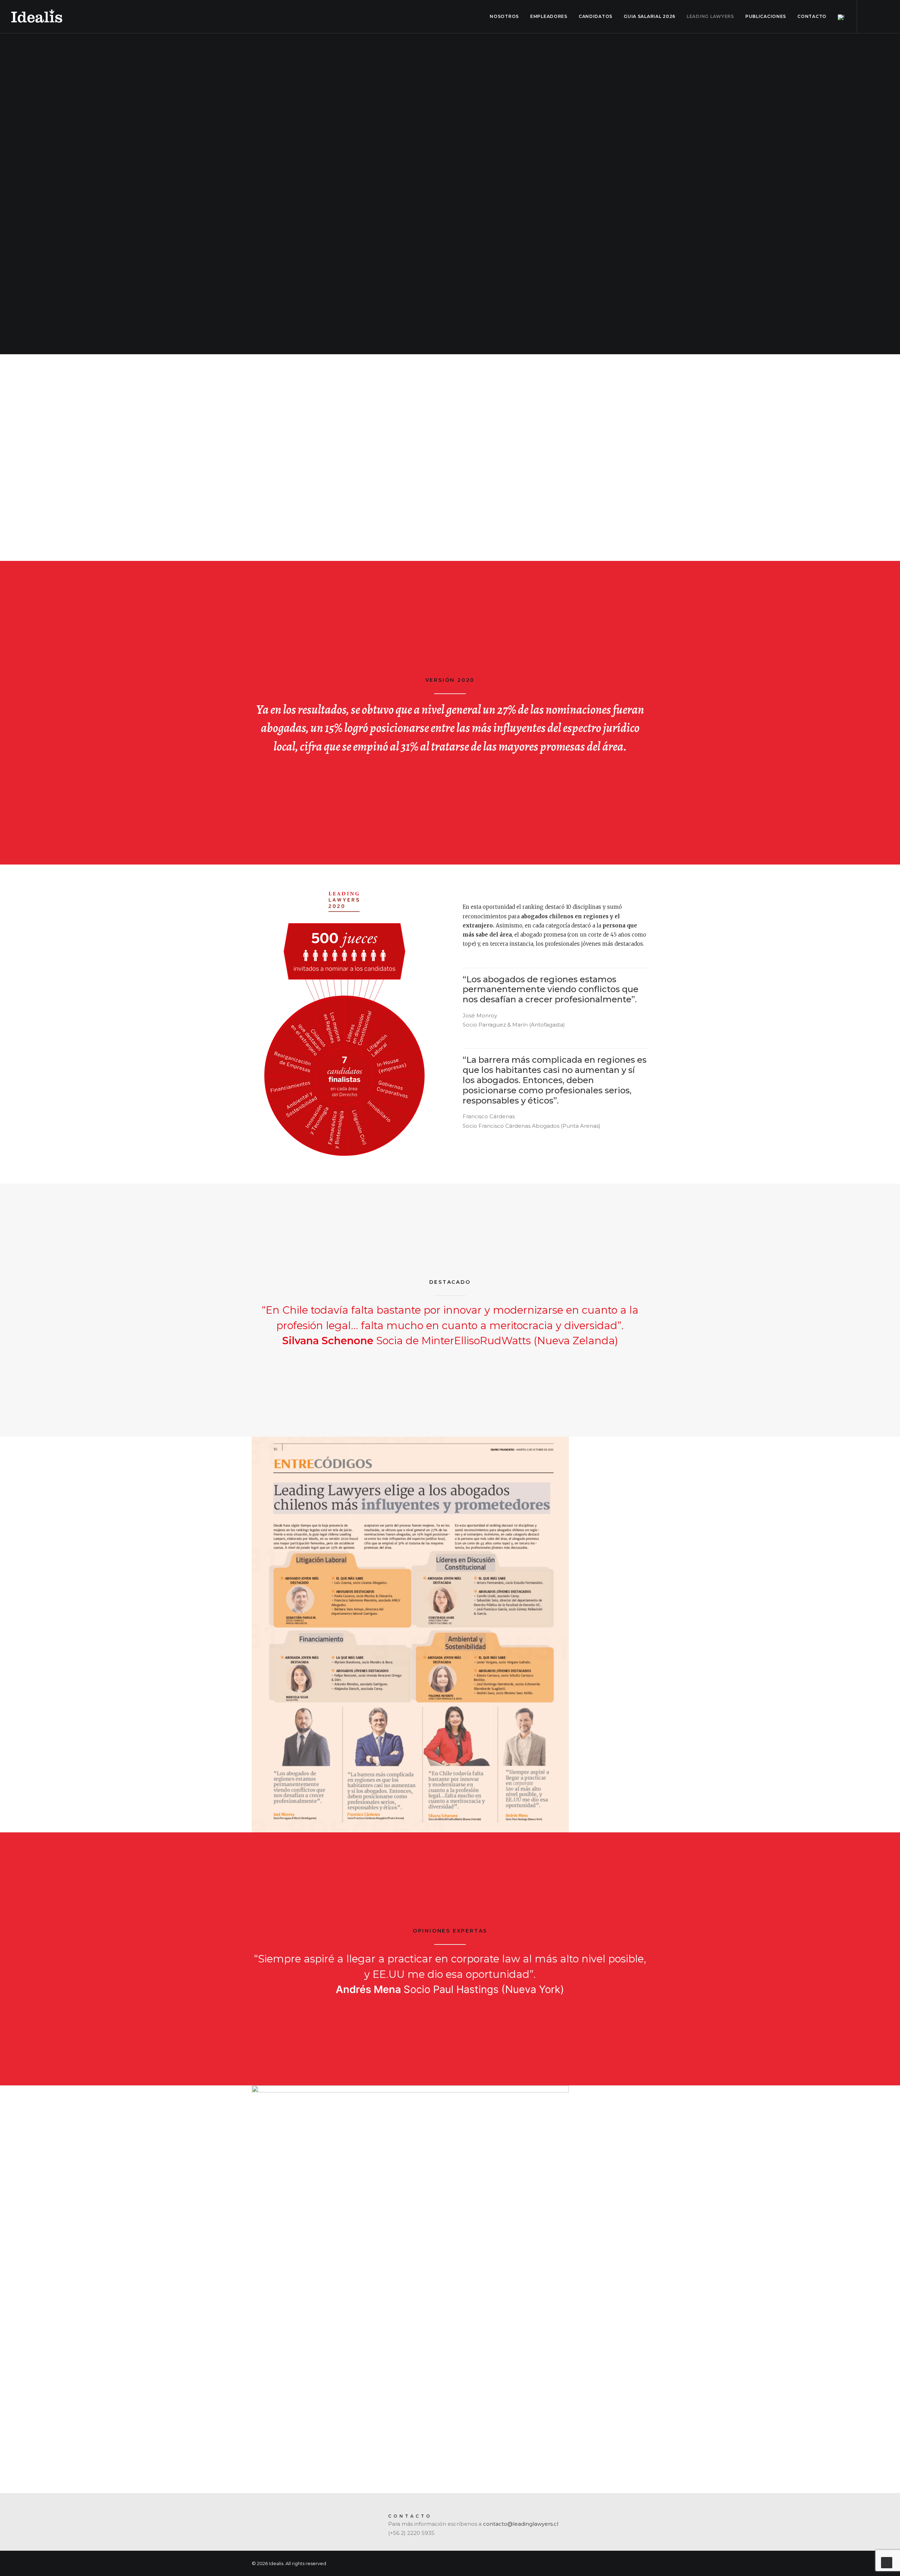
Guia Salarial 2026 (650, 16)
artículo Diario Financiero (513, 527)
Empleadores (549, 16)
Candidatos (596, 16)
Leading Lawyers (710, 16)
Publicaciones (766, 16)
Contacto (812, 16)
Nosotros (504, 16)
